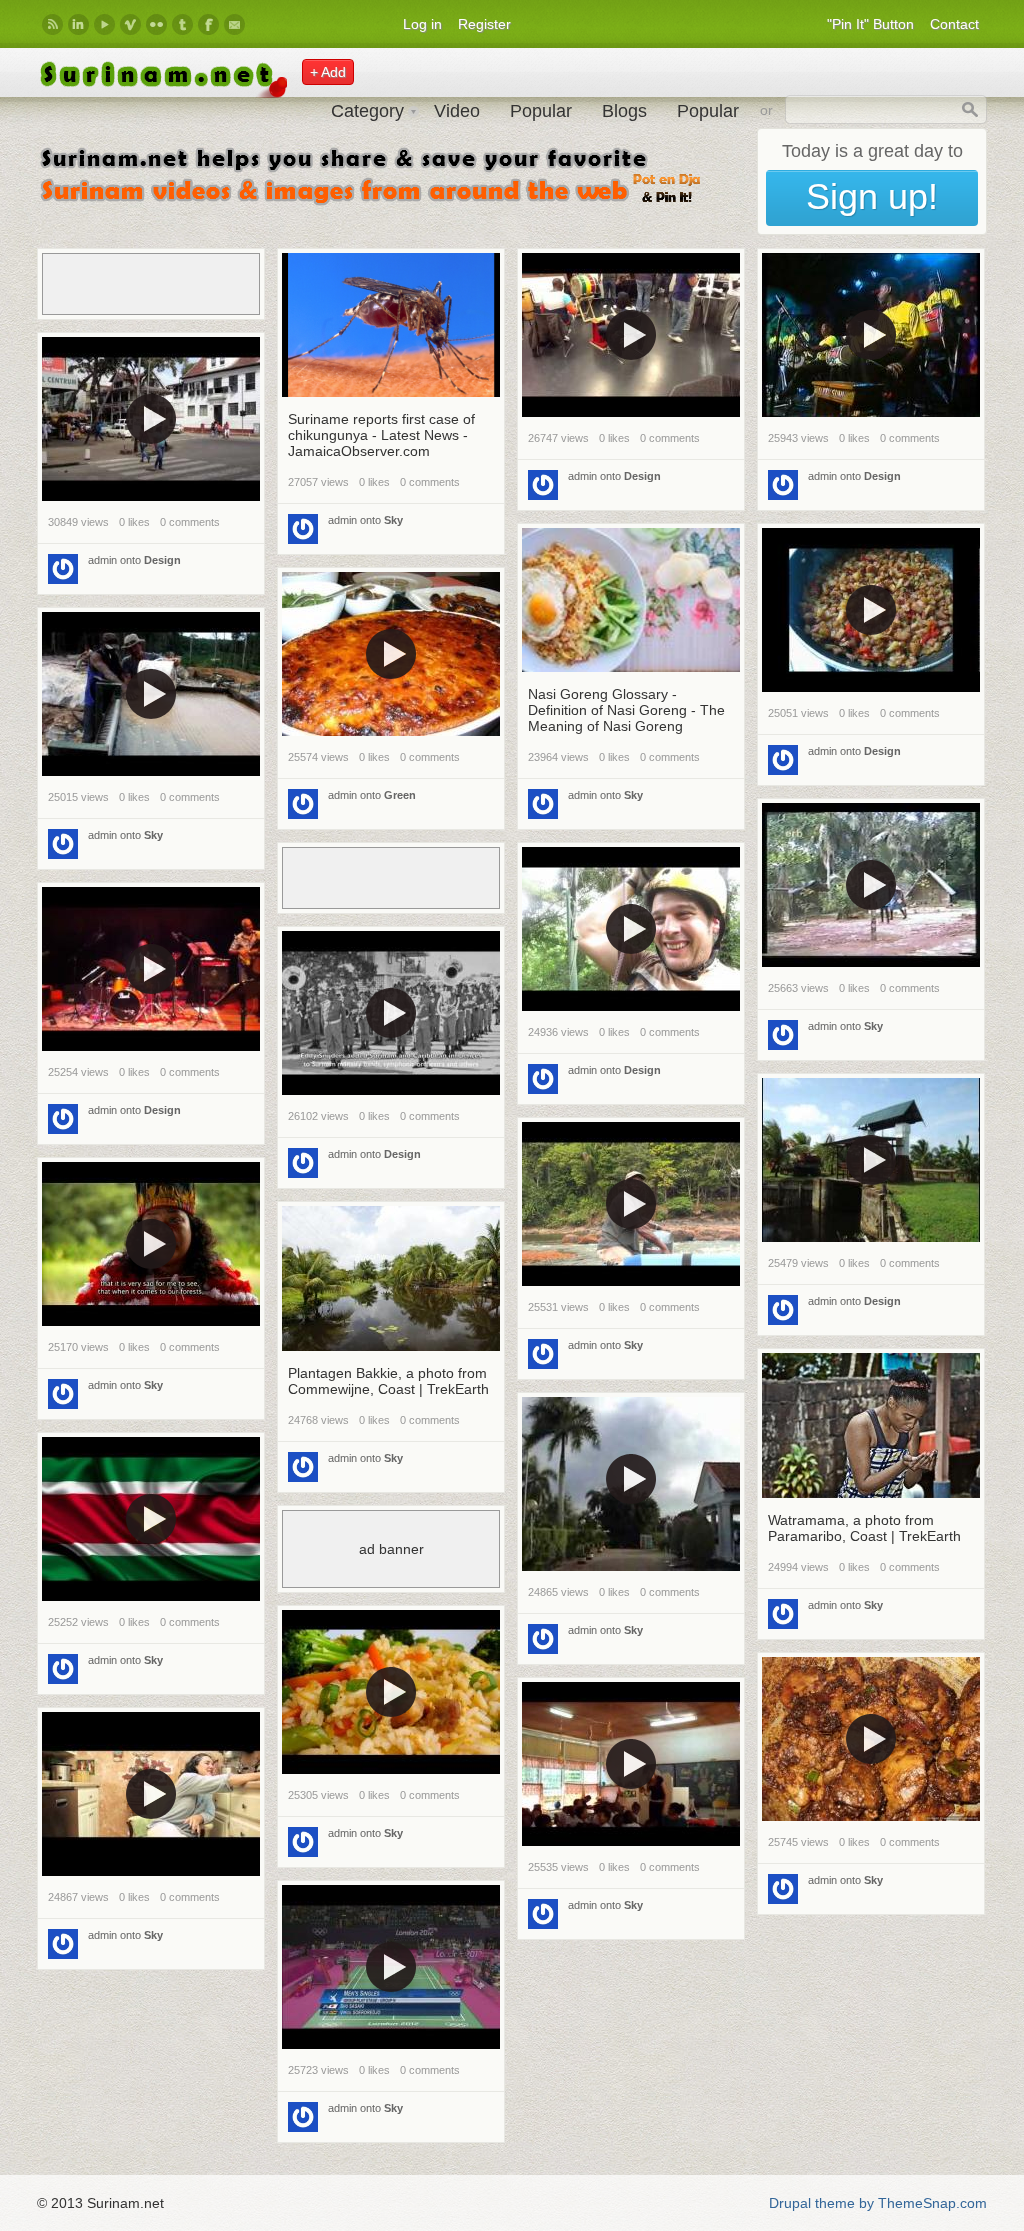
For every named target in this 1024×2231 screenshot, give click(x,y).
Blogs (624, 111)
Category (367, 111)
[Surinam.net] (162, 93)
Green (400, 795)
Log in (422, 24)
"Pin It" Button (870, 24)
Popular (541, 111)
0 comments (430, 482)
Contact (954, 24)
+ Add (328, 72)
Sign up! (872, 196)
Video (457, 111)
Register (484, 24)
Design (642, 476)
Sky (393, 520)
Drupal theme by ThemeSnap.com (878, 2203)
